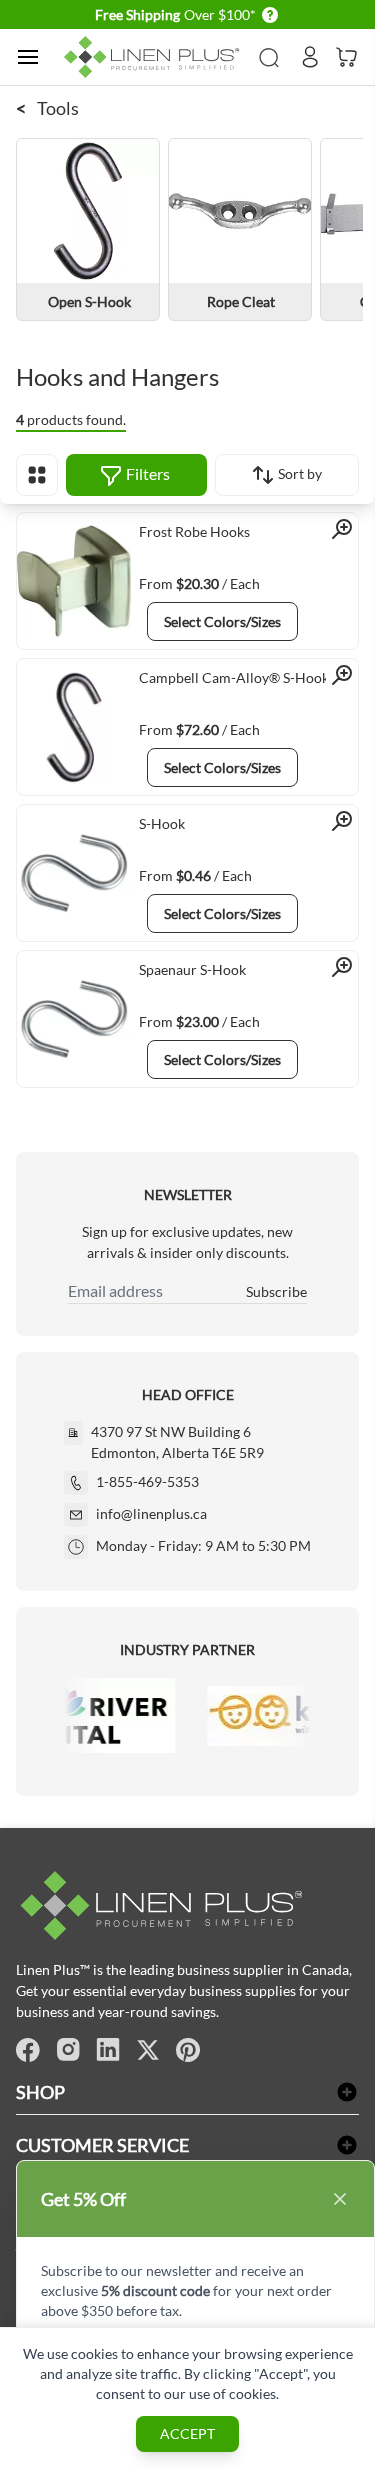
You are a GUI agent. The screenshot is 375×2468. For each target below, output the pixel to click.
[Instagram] (68, 2050)
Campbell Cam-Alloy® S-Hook (234, 677)
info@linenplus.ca (151, 1513)
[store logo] (155, 57)
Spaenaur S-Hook (192, 969)
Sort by (298, 473)
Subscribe (276, 1291)
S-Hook (162, 823)
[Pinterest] (188, 2050)
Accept (187, 2433)
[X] (148, 2050)
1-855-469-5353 (147, 1481)
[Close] (340, 2199)
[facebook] (28, 2050)
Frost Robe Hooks (194, 531)
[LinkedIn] (108, 2050)
